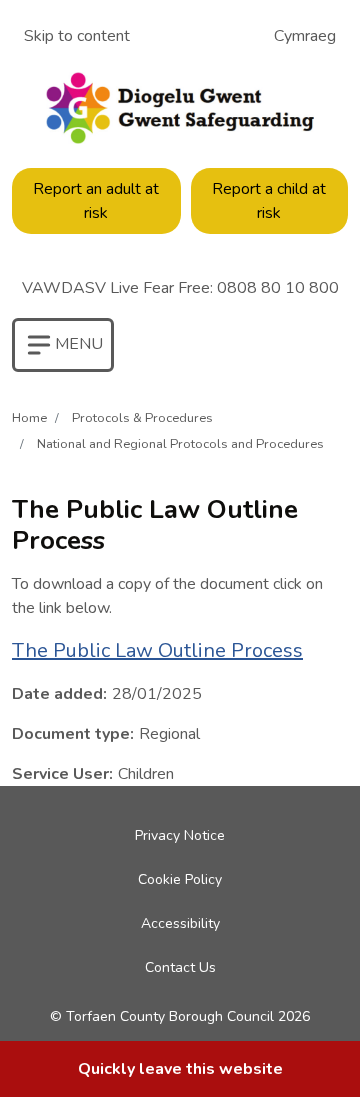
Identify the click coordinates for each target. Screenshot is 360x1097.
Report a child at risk (269, 201)
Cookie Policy (180, 879)
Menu (68, 352)
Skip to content (77, 36)
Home (29, 418)
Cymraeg (305, 36)
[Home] (180, 108)
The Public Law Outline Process (157, 650)
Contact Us (180, 967)
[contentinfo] (180, 1069)
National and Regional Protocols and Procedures (180, 444)
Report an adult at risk (96, 201)
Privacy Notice (180, 835)
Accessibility (180, 923)
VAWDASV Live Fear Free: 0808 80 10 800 (180, 288)
